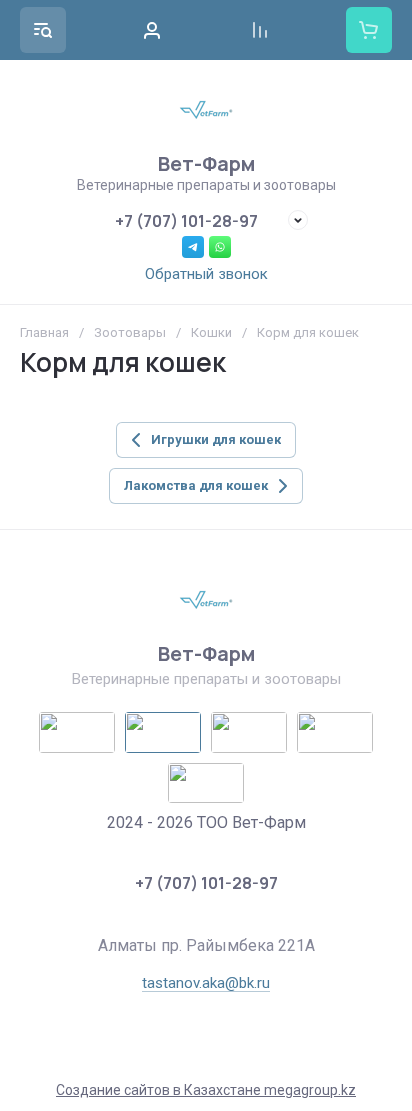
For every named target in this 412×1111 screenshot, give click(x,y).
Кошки (211, 332)
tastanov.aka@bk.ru (206, 983)
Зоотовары (130, 332)
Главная (44, 332)
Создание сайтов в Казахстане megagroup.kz (206, 1090)
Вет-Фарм (206, 163)
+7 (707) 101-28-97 (186, 221)
